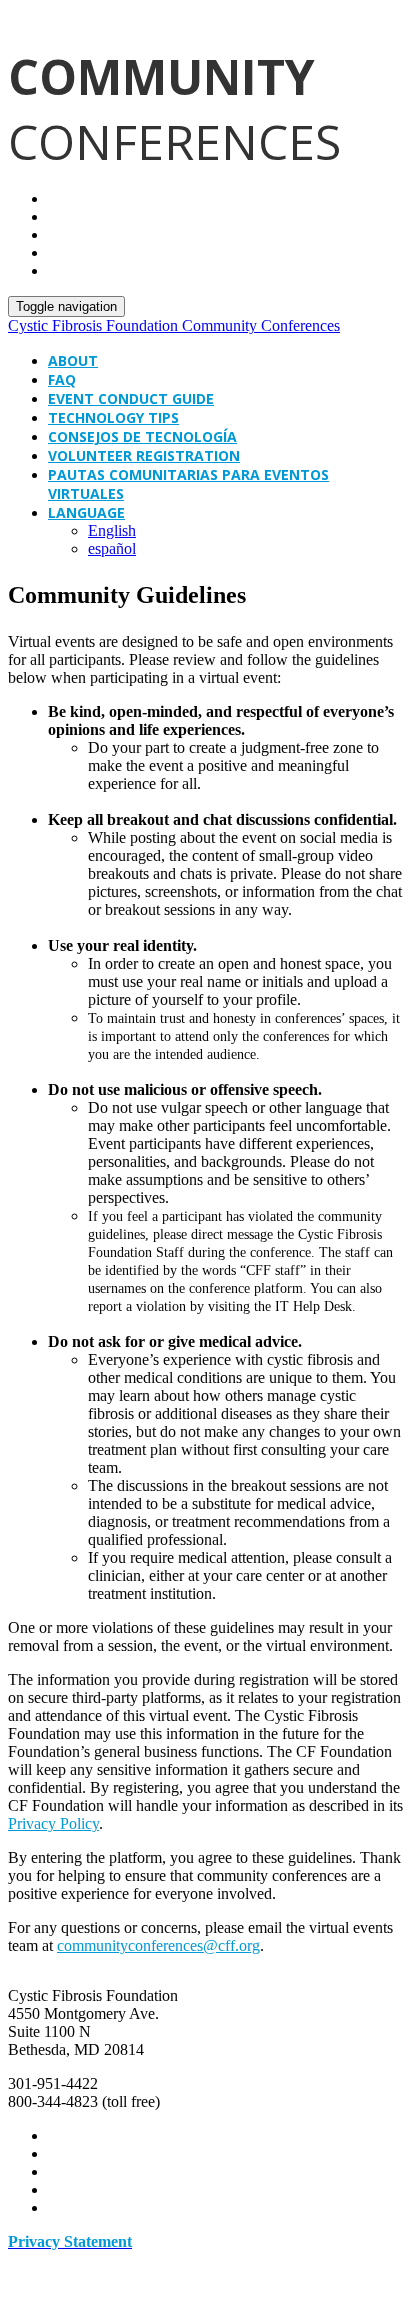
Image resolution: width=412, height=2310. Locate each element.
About (73, 360)
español (112, 548)
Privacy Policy (53, 1823)
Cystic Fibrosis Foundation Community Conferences (174, 325)
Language (86, 512)
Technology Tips (113, 417)
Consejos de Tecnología (142, 436)
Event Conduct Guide (131, 398)
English (112, 530)
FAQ (62, 379)
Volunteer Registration (144, 455)
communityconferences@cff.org (158, 1945)
